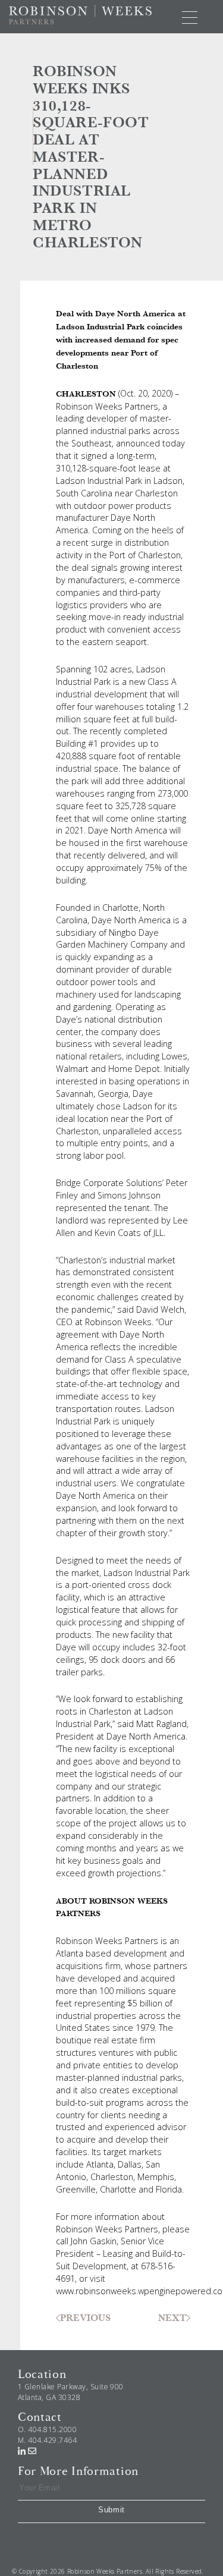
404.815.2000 (52, 2429)
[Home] (80, 14)
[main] (111, 1192)
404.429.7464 (52, 2440)
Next (172, 2318)
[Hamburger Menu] (190, 17)
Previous (85, 2318)
